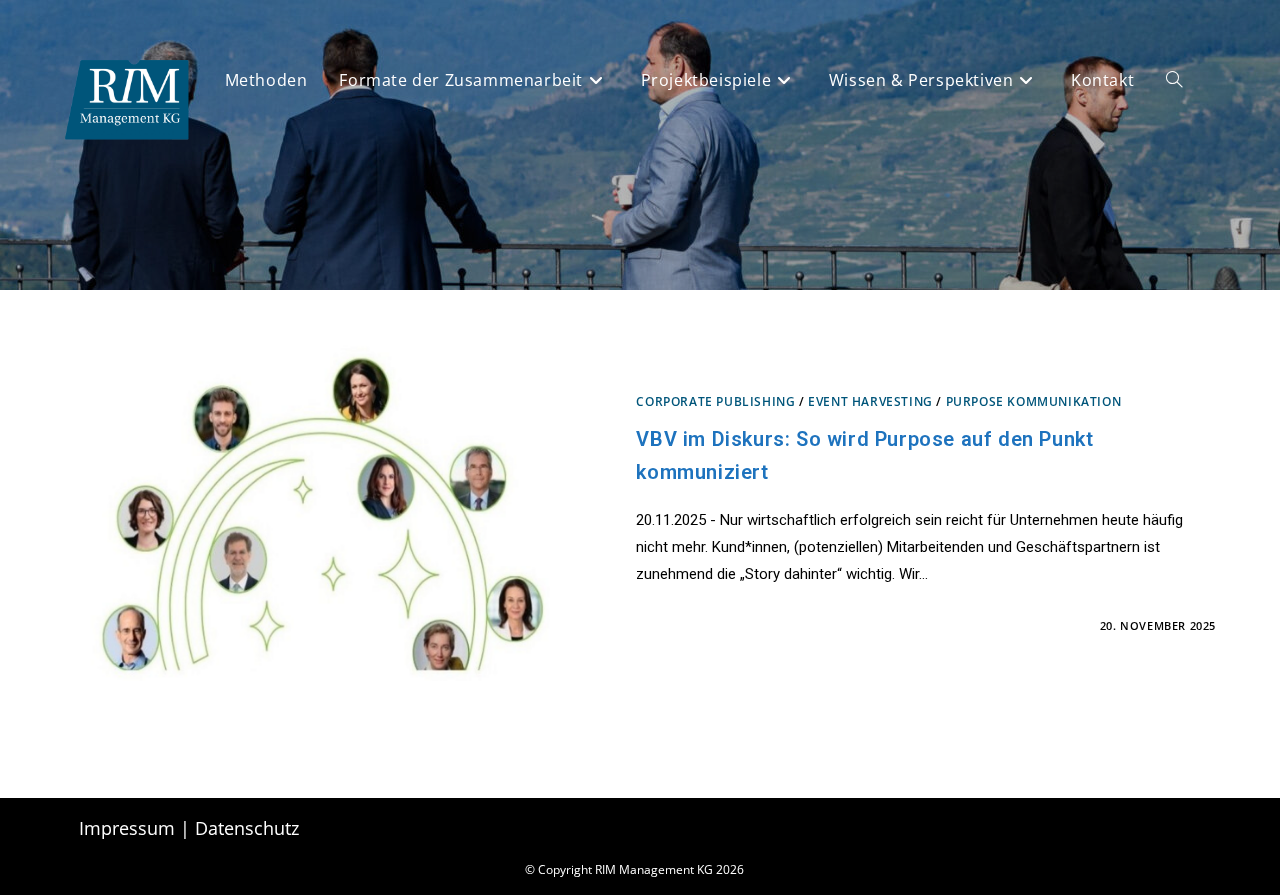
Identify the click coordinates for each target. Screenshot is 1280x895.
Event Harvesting (870, 401)
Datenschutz (247, 828)
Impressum (127, 828)
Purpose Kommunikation (1034, 401)
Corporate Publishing (715, 401)
